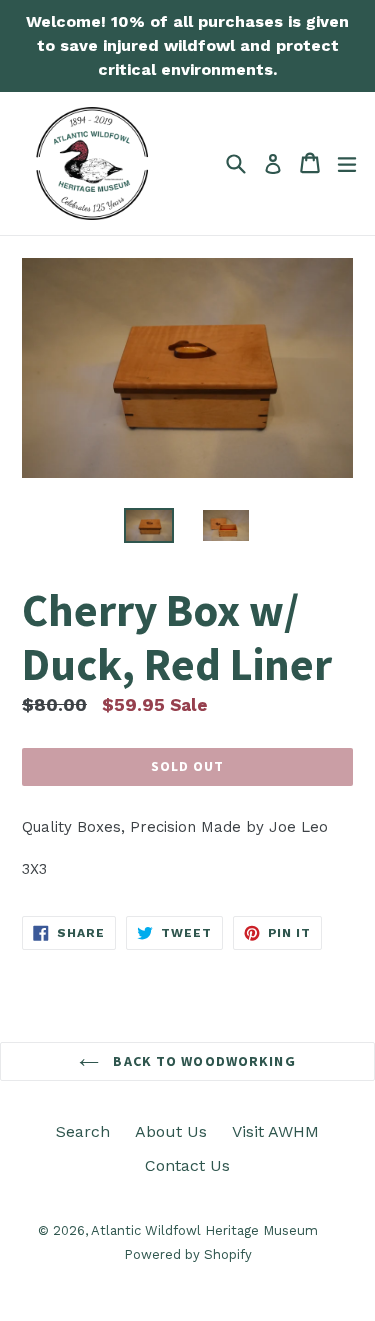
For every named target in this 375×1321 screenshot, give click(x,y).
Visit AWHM (275, 1131)
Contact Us (187, 1165)
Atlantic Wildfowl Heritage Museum (204, 1230)
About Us (171, 1131)
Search (83, 1131)
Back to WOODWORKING (202, 1061)
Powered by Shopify (188, 1254)
